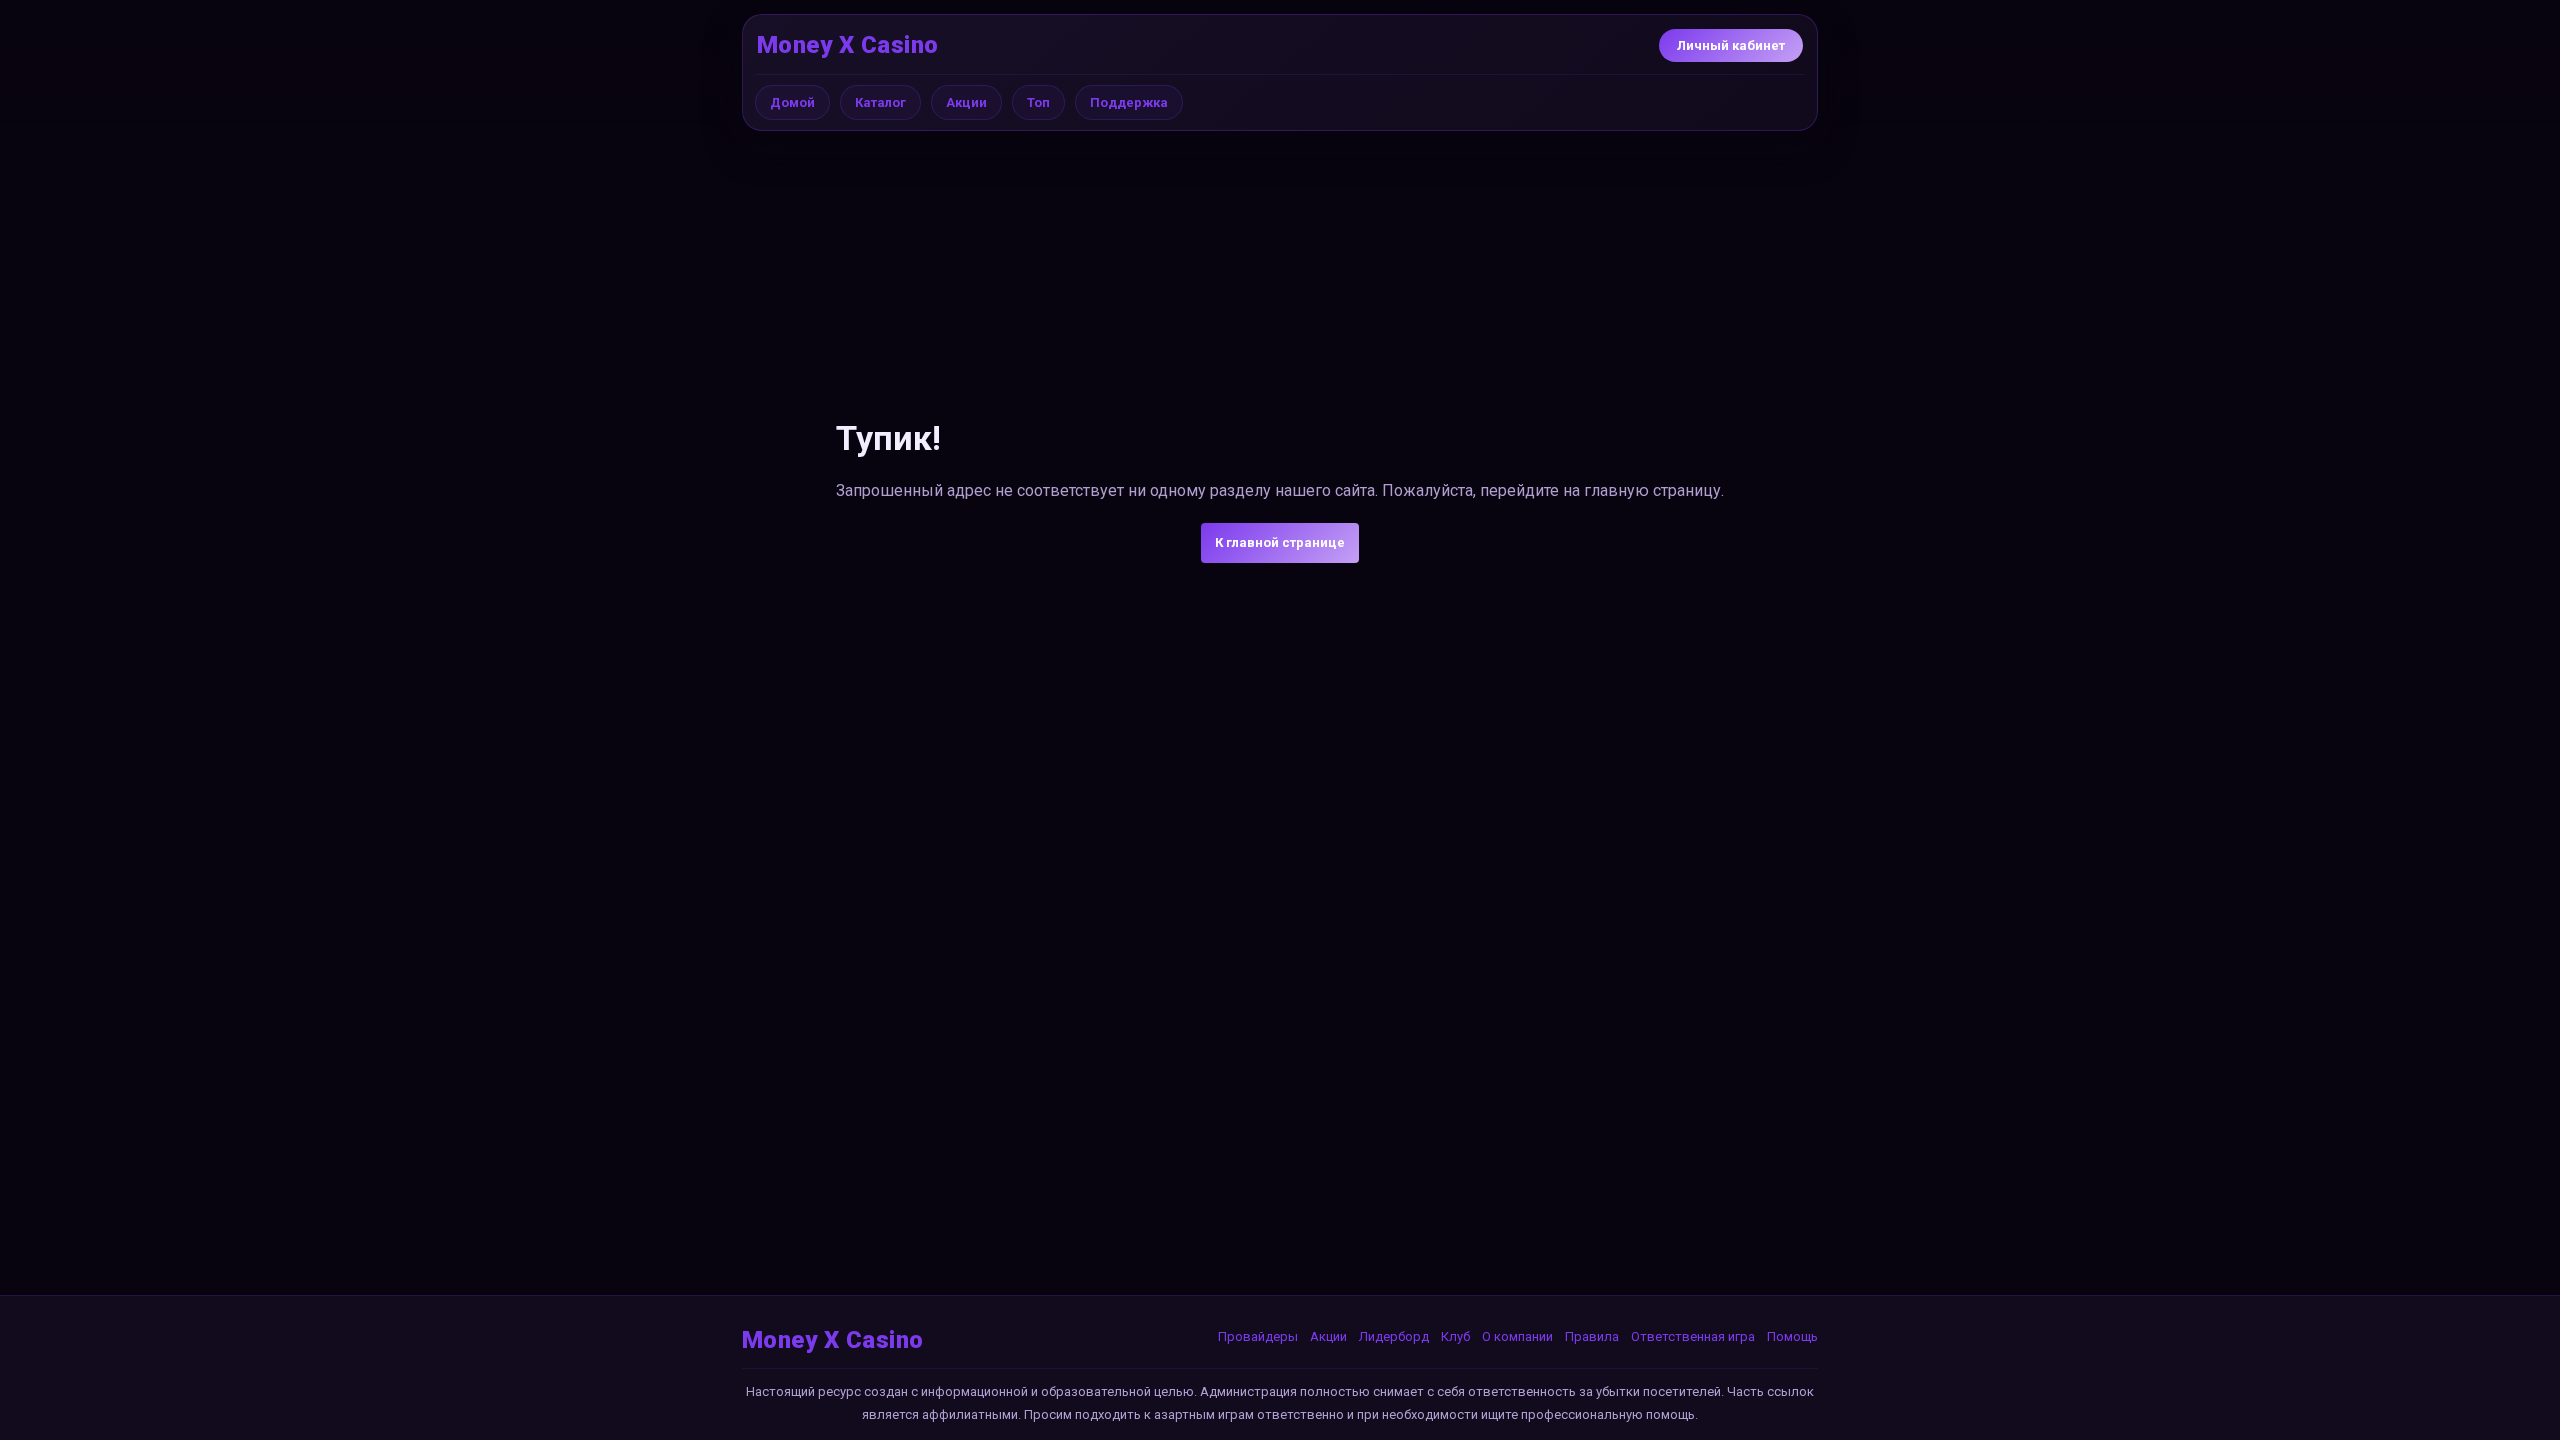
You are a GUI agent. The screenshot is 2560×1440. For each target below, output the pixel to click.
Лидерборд (1394, 1336)
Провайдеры (1258, 1336)
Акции (966, 102)
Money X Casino (848, 45)
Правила (1592, 1336)
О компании (1517, 1336)
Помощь (1792, 1336)
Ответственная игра (1693, 1336)
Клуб (1455, 1336)
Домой (792, 102)
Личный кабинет (1731, 45)
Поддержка (1129, 102)
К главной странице (1280, 542)
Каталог (880, 102)
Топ (1038, 102)
